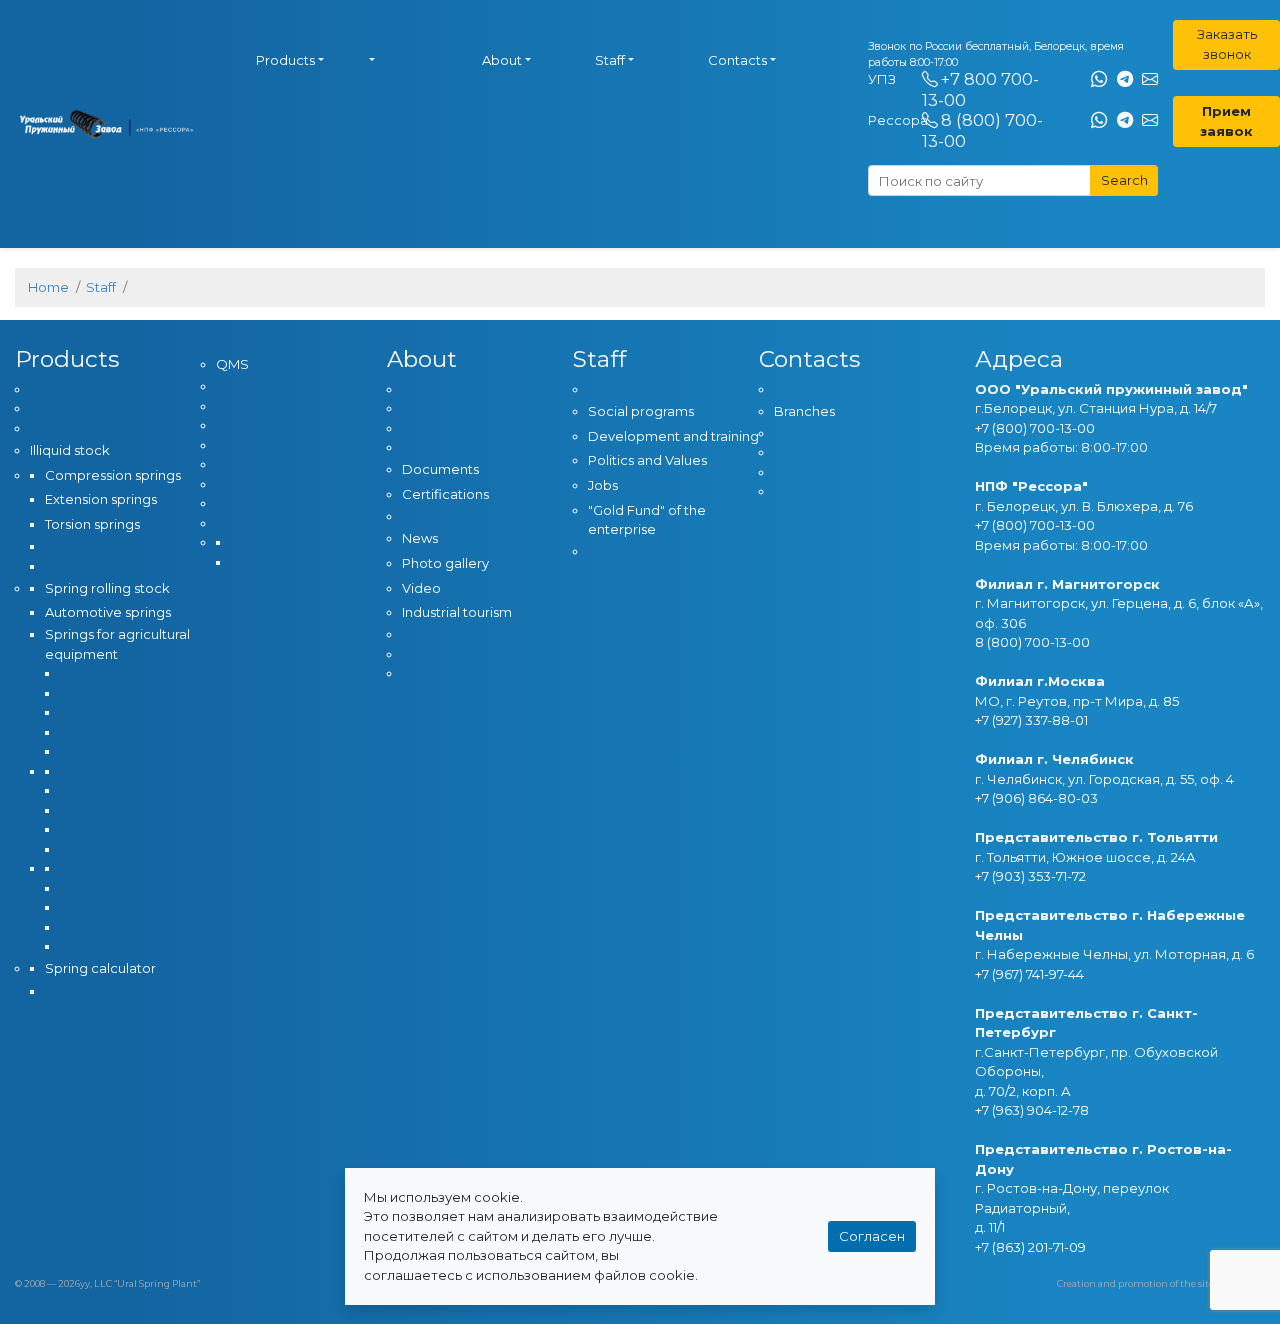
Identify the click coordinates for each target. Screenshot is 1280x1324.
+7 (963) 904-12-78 (1032, 1110)
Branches (804, 411)
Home (48, 287)
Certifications (445, 494)
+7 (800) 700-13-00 (1035, 428)
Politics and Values (647, 460)
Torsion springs (92, 524)
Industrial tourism (457, 612)
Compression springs (113, 475)
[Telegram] (1125, 80)
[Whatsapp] (1099, 80)
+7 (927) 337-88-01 (1031, 720)
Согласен (872, 1236)
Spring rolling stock (107, 588)
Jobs (603, 485)
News (420, 538)
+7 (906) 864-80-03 (1036, 798)
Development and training (673, 436)
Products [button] (285, 60)
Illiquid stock (70, 450)
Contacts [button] (737, 60)
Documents (440, 469)
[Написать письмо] (1150, 80)
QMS (232, 364)
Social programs (641, 411)
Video (421, 588)
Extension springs (101, 499)
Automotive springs (108, 612)
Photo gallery (445, 563)
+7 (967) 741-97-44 (1029, 974)
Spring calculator (100, 968)
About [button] (502, 60)
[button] (415, 61)
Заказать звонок (1227, 44)
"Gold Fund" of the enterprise (647, 520)
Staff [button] (610, 60)
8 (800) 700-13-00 (1032, 642)
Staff (101, 287)
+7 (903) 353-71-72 (1030, 876)
